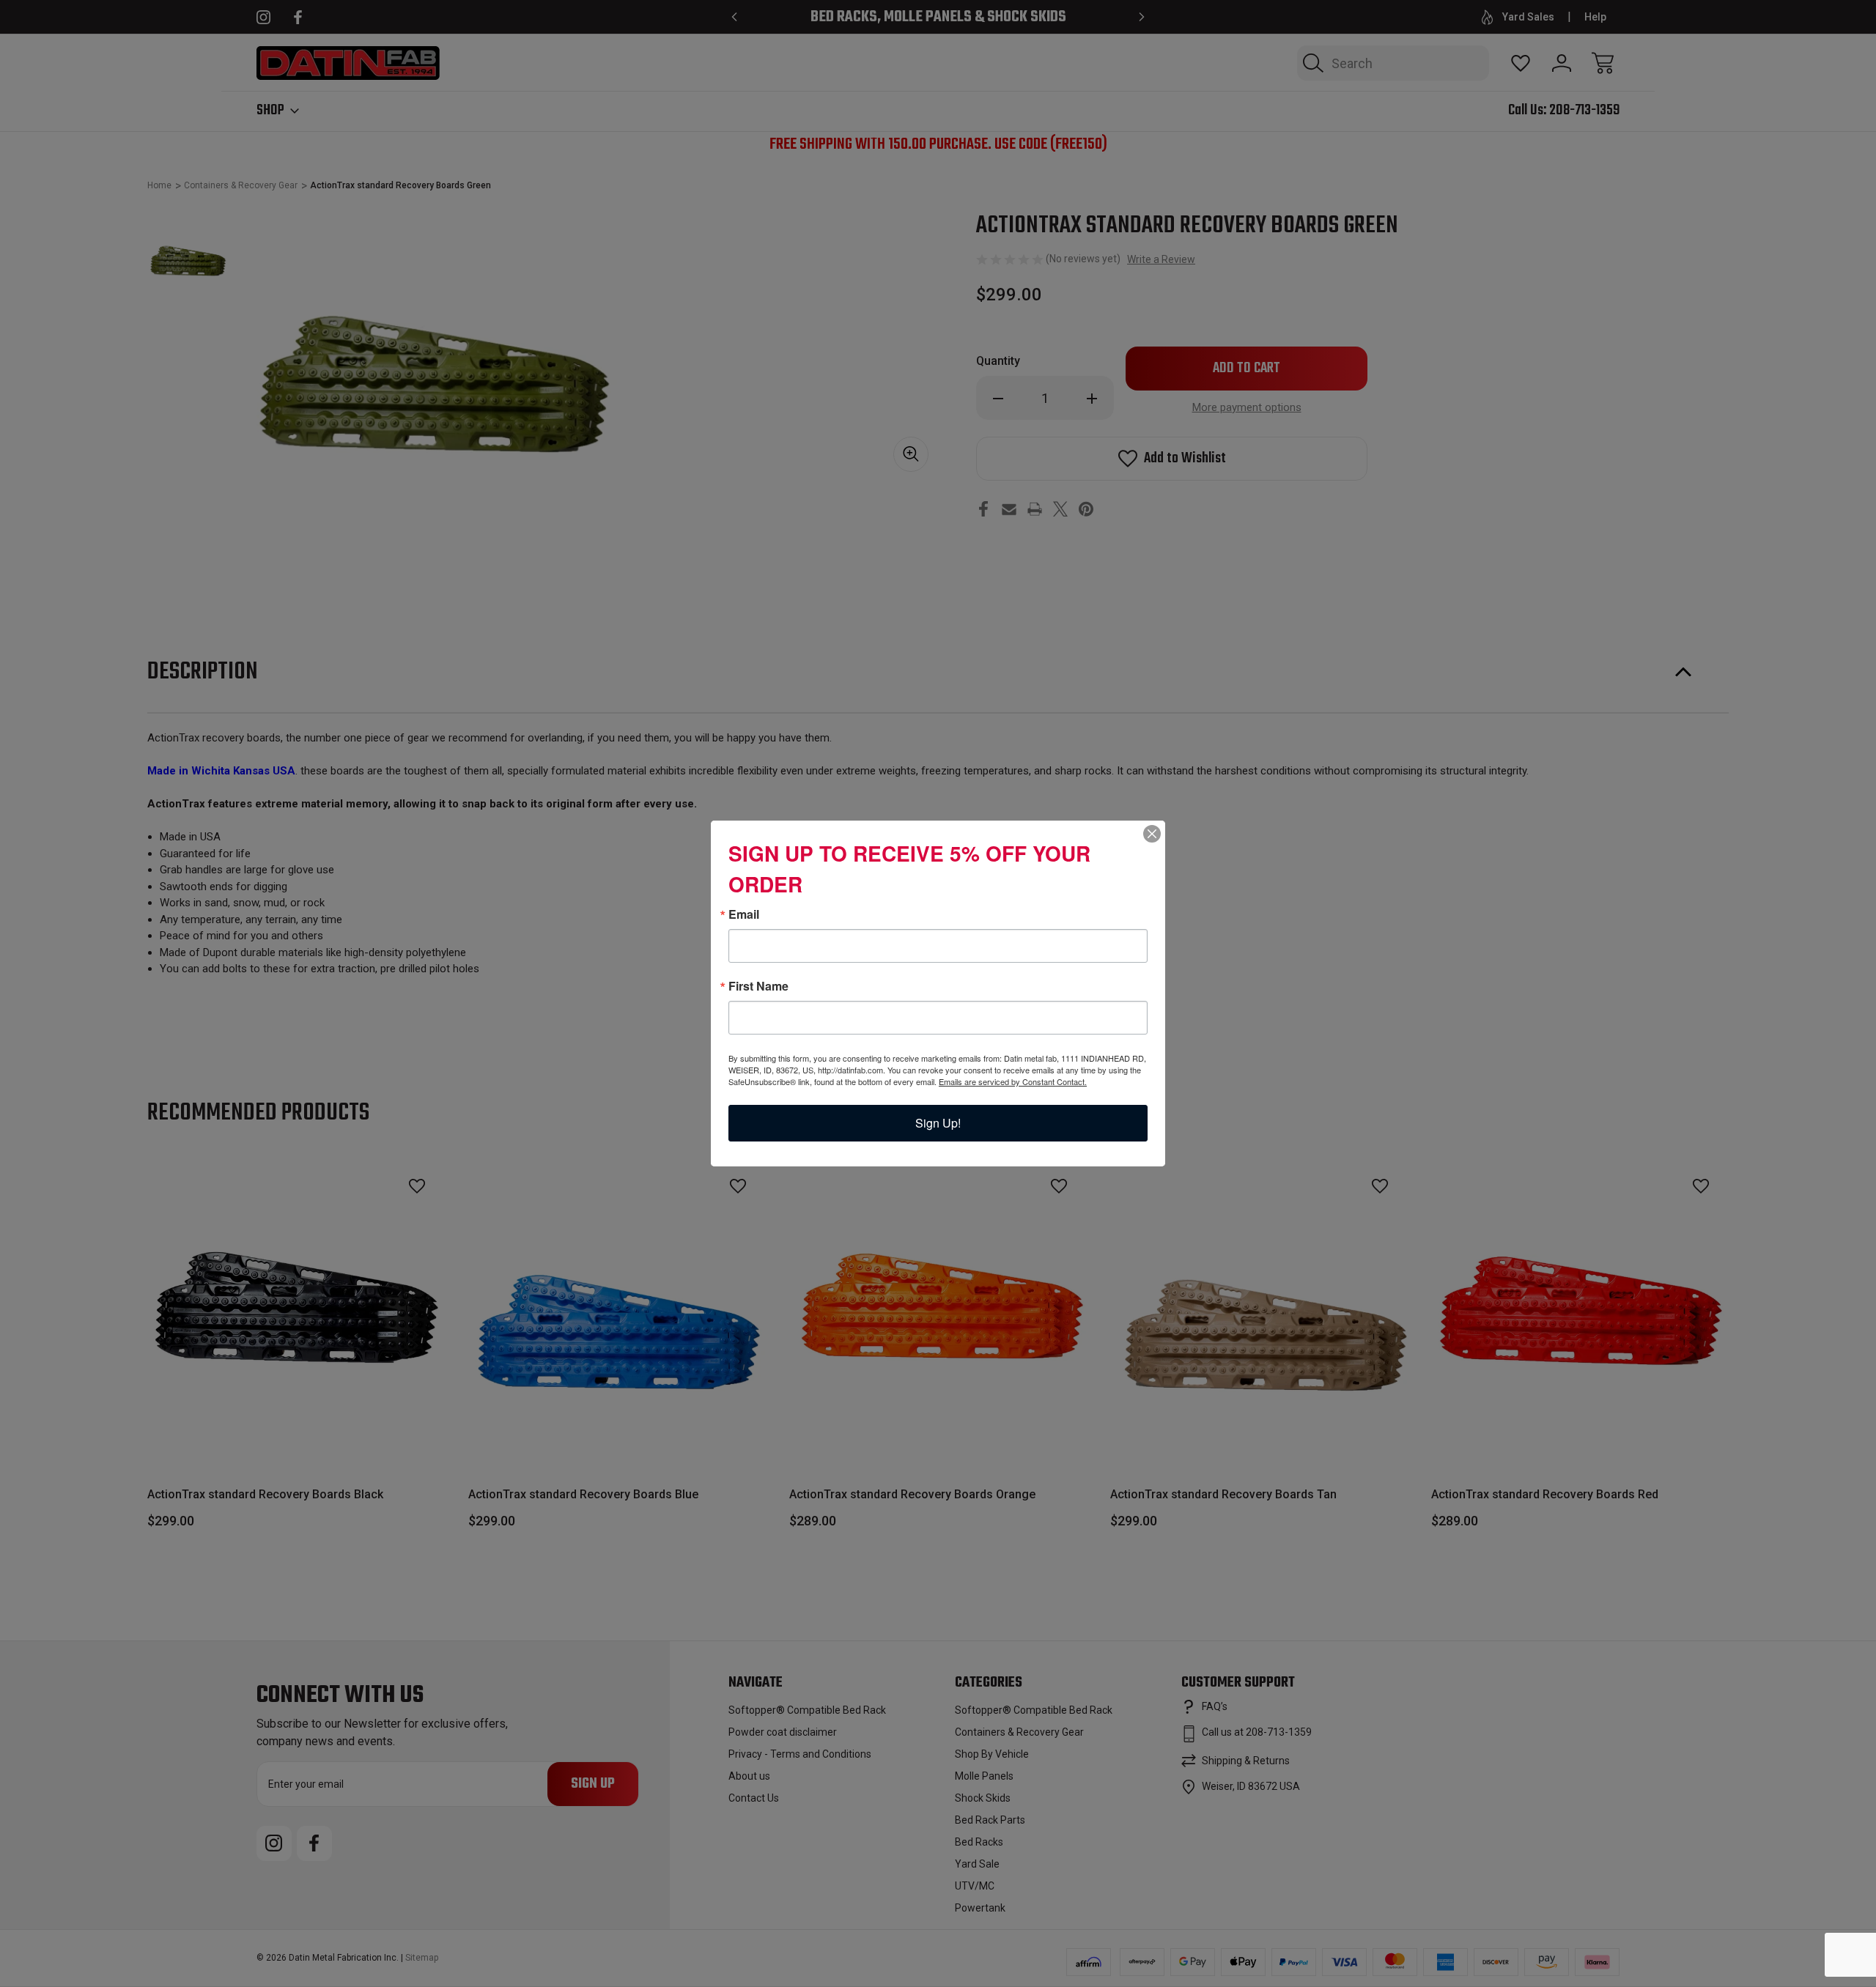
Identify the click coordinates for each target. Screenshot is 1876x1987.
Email (744, 914)
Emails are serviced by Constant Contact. (1013, 1081)
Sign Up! (938, 1123)
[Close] (1152, 834)
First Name (758, 986)
